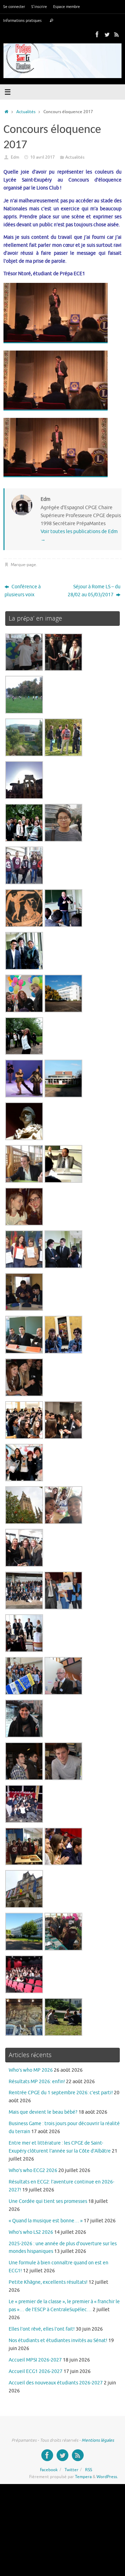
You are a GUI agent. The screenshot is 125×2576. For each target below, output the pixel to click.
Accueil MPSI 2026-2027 (35, 2360)
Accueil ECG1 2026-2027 (36, 2371)
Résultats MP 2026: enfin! (37, 2082)
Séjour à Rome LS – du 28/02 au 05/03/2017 (94, 591)
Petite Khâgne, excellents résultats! (48, 2282)
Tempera (83, 2477)
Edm (15, 157)
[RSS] (117, 34)
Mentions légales (98, 2440)
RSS (89, 2470)
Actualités (26, 112)
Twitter (72, 2470)
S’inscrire (39, 7)
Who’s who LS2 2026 (31, 2232)
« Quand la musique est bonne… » (46, 2221)
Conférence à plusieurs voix (23, 591)
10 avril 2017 (43, 157)
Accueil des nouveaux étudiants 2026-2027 (56, 2383)
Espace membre (66, 7)
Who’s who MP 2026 (31, 2070)
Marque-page (23, 565)
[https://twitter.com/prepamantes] (107, 34)
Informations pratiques (22, 20)
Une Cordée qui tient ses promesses (48, 2201)
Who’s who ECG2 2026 (33, 2170)
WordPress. (107, 2477)
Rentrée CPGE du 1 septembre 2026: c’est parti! (61, 2093)
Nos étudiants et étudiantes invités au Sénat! (58, 2341)
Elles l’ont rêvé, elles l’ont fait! (42, 2329)
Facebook (49, 2470)
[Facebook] (97, 34)
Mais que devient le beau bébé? (43, 2112)
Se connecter (14, 7)
